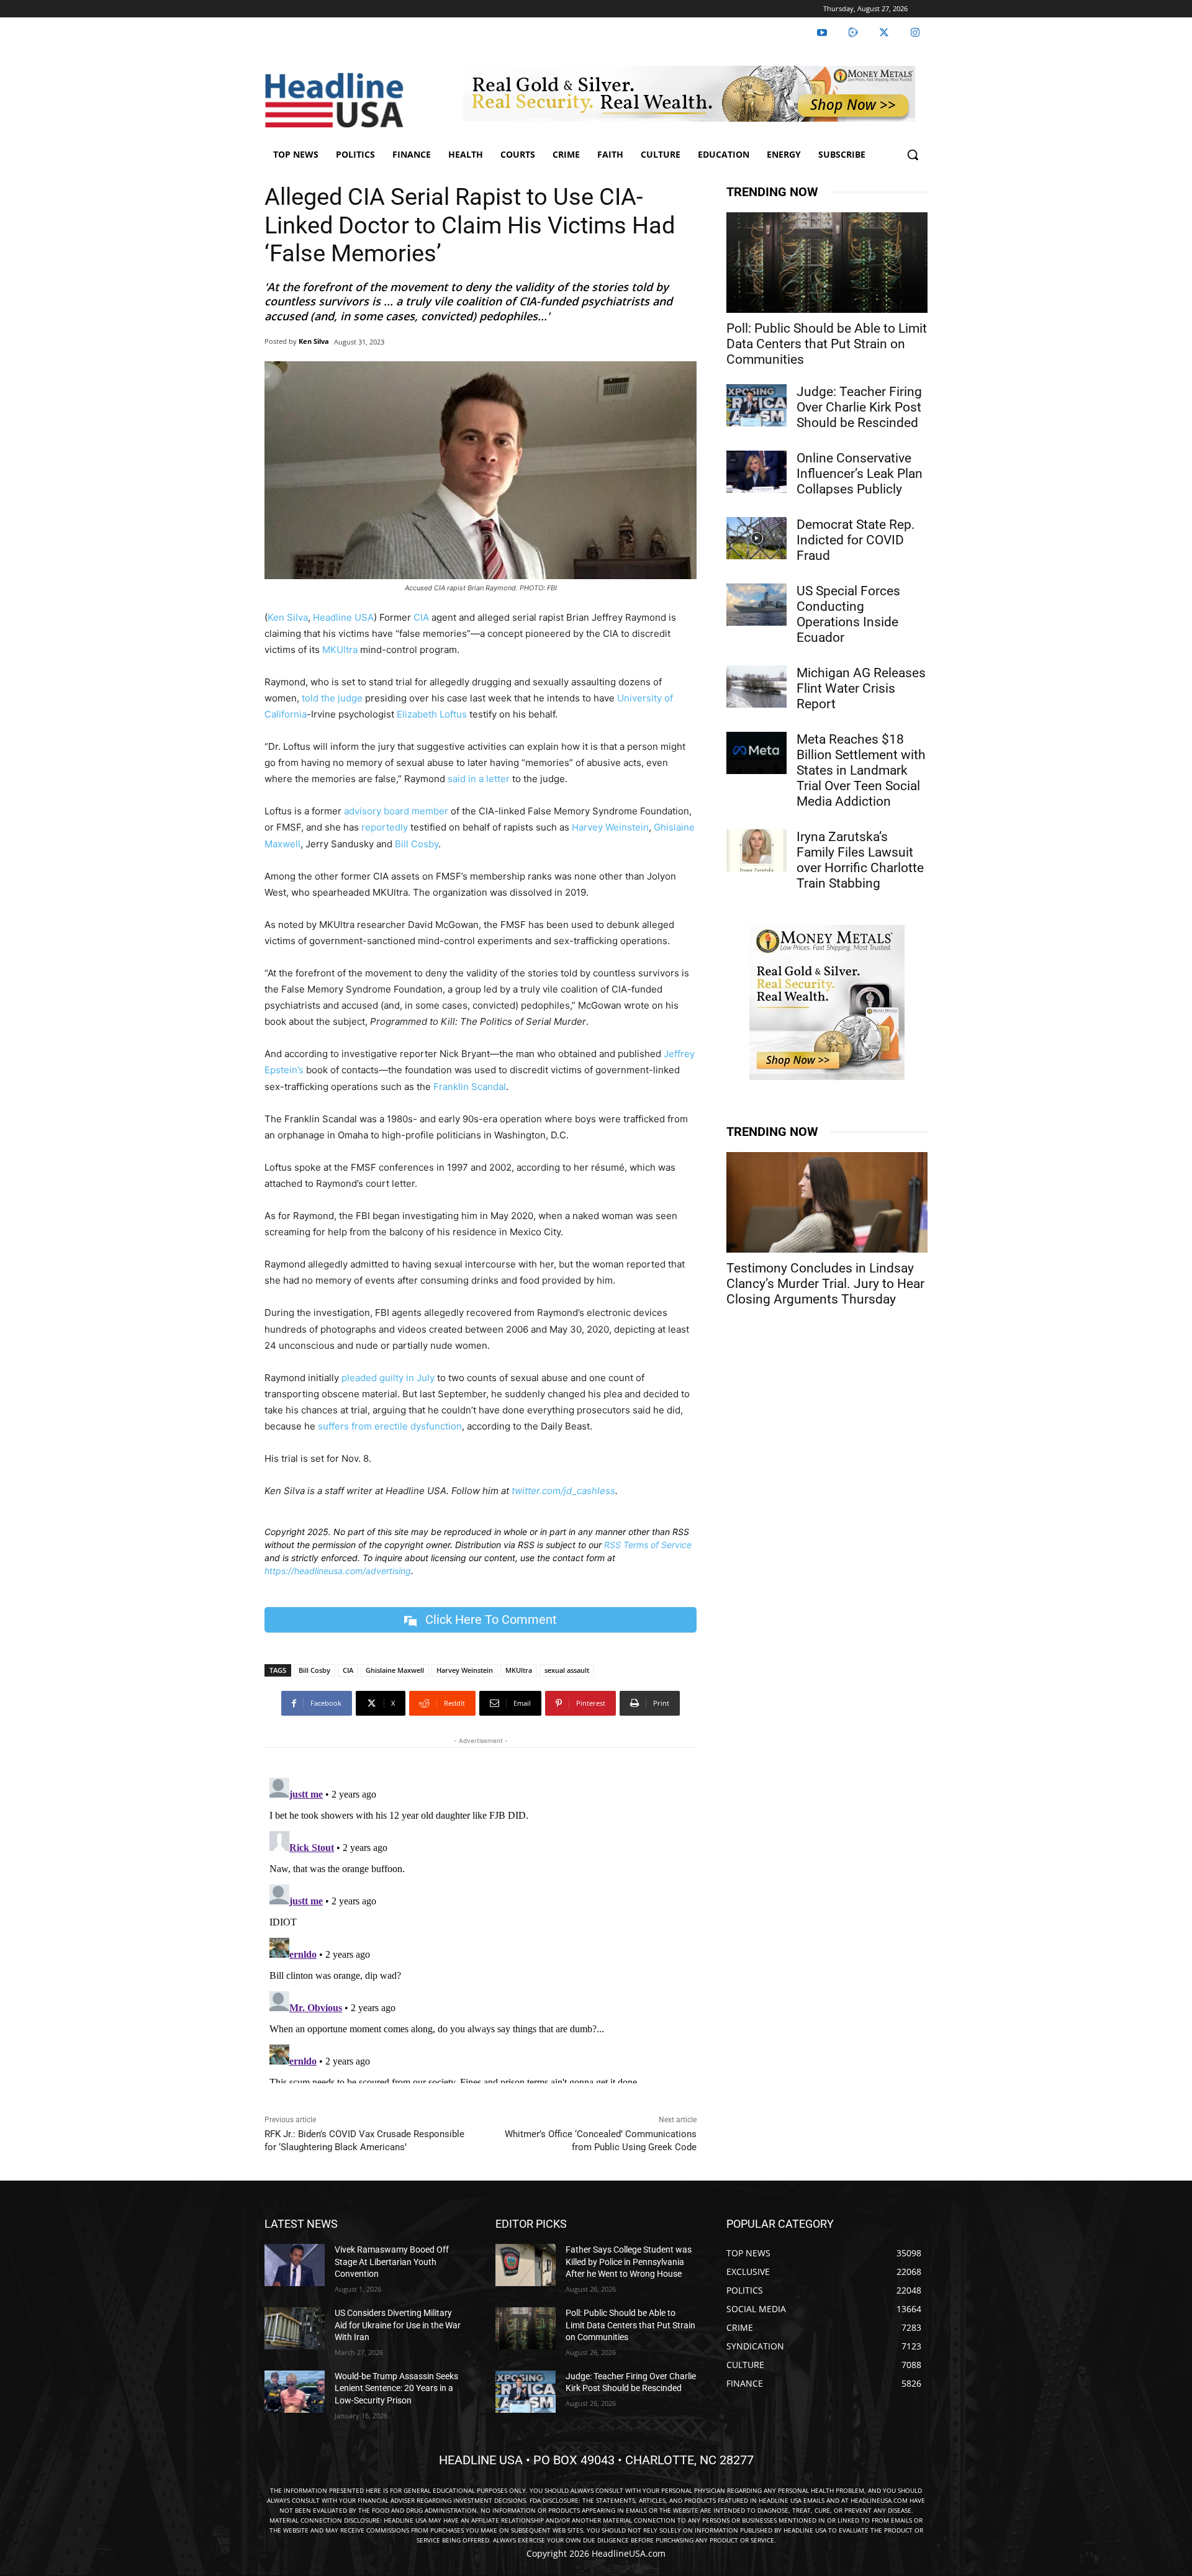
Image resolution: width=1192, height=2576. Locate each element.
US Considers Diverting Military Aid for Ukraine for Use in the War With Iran (398, 2325)
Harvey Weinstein (610, 827)
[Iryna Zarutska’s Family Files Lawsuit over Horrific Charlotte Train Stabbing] (756, 850)
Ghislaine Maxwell (395, 1670)
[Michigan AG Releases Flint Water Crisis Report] (756, 687)
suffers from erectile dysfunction (390, 1426)
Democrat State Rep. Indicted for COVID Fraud (856, 540)
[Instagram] (915, 33)
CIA (421, 617)
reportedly (385, 827)
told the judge (332, 698)
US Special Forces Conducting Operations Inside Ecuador (848, 614)
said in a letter (479, 779)
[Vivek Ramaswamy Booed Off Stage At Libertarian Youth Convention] (295, 2265)
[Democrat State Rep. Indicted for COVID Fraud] (756, 538)
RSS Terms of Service (648, 1545)
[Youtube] (822, 33)
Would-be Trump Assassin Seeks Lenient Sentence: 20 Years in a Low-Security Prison (396, 2388)
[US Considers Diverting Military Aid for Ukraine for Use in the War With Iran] (295, 2328)
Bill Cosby (417, 844)
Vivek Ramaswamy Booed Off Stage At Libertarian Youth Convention (392, 2262)
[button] (913, 155)
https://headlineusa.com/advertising (338, 1571)
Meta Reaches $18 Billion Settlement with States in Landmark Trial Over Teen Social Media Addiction (861, 770)
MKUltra (340, 650)
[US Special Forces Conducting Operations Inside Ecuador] (756, 605)
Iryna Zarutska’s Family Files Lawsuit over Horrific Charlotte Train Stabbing (860, 860)
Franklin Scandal (470, 1087)
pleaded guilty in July (388, 1378)
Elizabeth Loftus (431, 714)
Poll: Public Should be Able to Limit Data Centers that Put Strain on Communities (827, 344)
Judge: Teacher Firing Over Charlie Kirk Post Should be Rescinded (859, 407)
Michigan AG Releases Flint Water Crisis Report (861, 688)
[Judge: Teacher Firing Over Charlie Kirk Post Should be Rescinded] (756, 405)
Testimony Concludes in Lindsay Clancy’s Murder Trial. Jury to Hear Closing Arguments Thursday (825, 1284)
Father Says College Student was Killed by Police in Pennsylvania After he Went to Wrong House (629, 2262)
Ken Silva (314, 341)
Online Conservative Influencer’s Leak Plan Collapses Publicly (860, 474)
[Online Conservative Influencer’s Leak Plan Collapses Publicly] (756, 472)
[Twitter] (884, 33)
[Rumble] (853, 33)
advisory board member (396, 811)
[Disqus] (481, 1928)
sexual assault (567, 1670)
